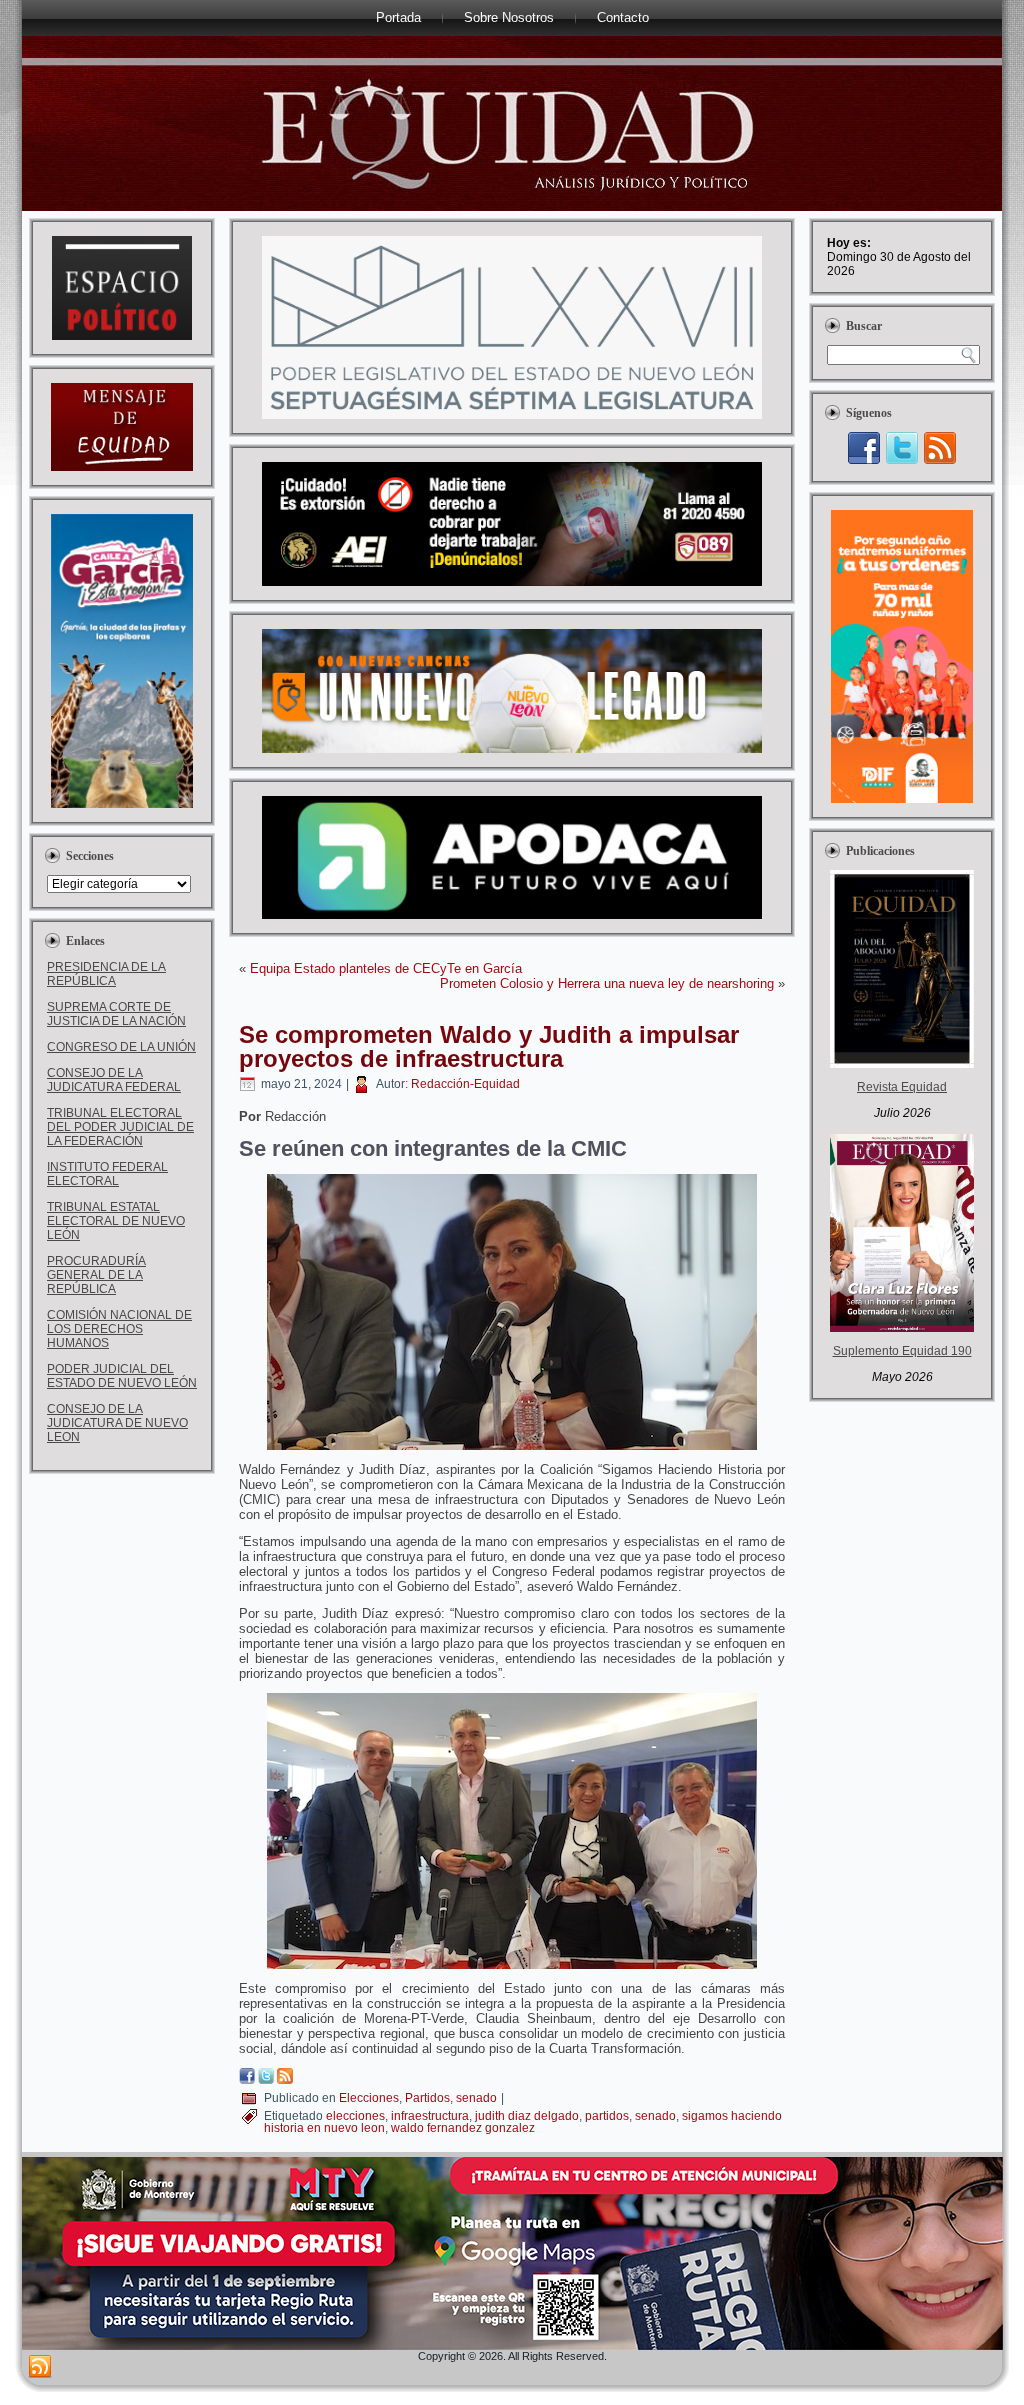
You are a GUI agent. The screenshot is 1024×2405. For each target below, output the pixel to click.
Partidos (427, 2098)
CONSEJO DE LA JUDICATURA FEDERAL (114, 1080)
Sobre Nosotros (509, 17)
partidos (607, 2116)
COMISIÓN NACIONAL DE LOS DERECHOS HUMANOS (119, 1329)
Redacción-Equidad (465, 1084)
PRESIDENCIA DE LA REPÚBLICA (106, 974)
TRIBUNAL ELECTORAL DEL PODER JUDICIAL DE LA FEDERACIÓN (120, 1127)
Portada (398, 17)
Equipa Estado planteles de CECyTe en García (386, 968)
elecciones (355, 2116)
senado (476, 2098)
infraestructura (430, 2116)
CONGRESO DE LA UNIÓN (121, 1047)
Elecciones (369, 2098)
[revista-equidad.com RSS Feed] (40, 2367)
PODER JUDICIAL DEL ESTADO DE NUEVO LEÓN (122, 1376)
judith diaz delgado (527, 2116)
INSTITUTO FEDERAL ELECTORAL (107, 1174)
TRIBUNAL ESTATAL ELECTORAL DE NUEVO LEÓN (116, 1221)
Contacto (623, 17)
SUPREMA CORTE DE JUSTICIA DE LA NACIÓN (116, 1014)
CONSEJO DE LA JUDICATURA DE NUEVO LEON (117, 1423)
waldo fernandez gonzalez (463, 2128)
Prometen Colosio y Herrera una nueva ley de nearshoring (607, 983)
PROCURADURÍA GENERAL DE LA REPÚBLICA (96, 1275)
